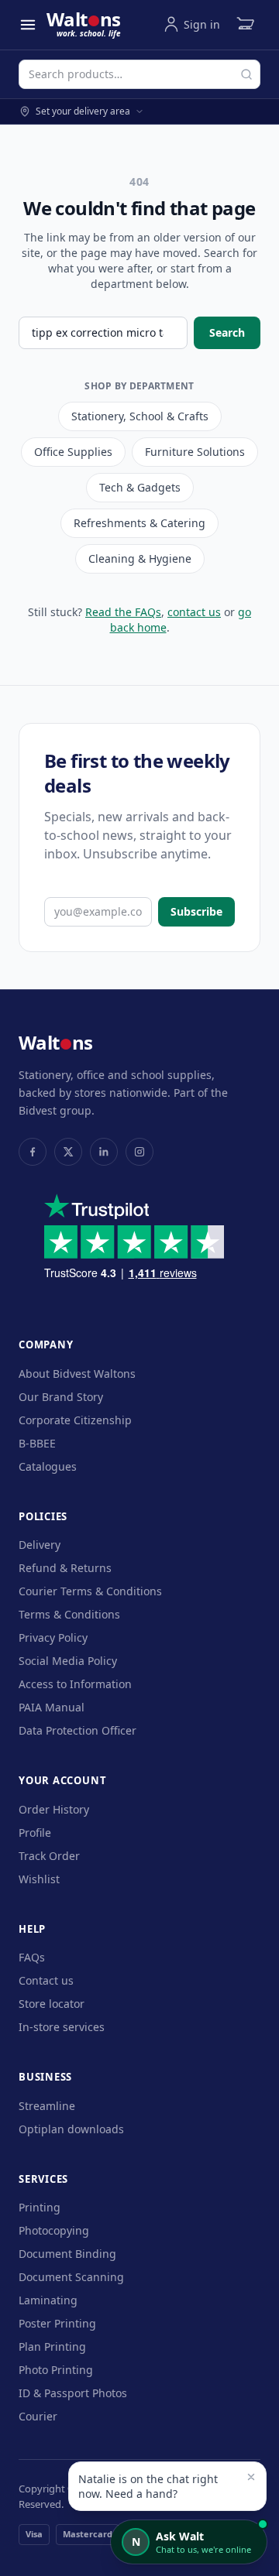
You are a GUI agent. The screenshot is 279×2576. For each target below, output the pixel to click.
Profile (35, 1833)
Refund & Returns (65, 1568)
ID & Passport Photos (73, 2393)
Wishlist (39, 1879)
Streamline (47, 2106)
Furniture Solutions (195, 452)
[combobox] (139, 74)
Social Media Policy (68, 1661)
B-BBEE (37, 1443)
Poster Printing (57, 2323)
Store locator (52, 2004)
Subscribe (196, 911)
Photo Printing (56, 2370)
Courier (38, 2416)
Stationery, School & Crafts (140, 416)
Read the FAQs (123, 612)
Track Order (49, 1856)
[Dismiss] (251, 2477)
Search (227, 332)
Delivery (40, 1545)
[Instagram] (139, 1152)
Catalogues (48, 1466)
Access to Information (75, 1684)
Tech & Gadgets (140, 487)
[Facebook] (33, 1152)
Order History (54, 1809)
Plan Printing (52, 2346)
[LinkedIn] (104, 1152)
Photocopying (54, 2230)
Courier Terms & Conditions (90, 1591)
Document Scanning (71, 2277)
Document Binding (67, 2254)
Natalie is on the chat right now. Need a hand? (148, 2486)
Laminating (48, 2300)
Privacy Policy (53, 1637)
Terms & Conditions (69, 1614)
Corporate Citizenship (75, 1420)
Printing (40, 2207)
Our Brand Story (61, 1397)
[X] (68, 1152)
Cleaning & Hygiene (140, 558)
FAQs (32, 1957)
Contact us (46, 1980)
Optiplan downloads (71, 2129)
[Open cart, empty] (245, 25)
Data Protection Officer (77, 1730)
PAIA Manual (52, 1707)
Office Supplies (73, 452)
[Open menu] (28, 25)
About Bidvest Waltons (77, 1374)
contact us (194, 612)
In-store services (62, 2027)
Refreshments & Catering (139, 523)
